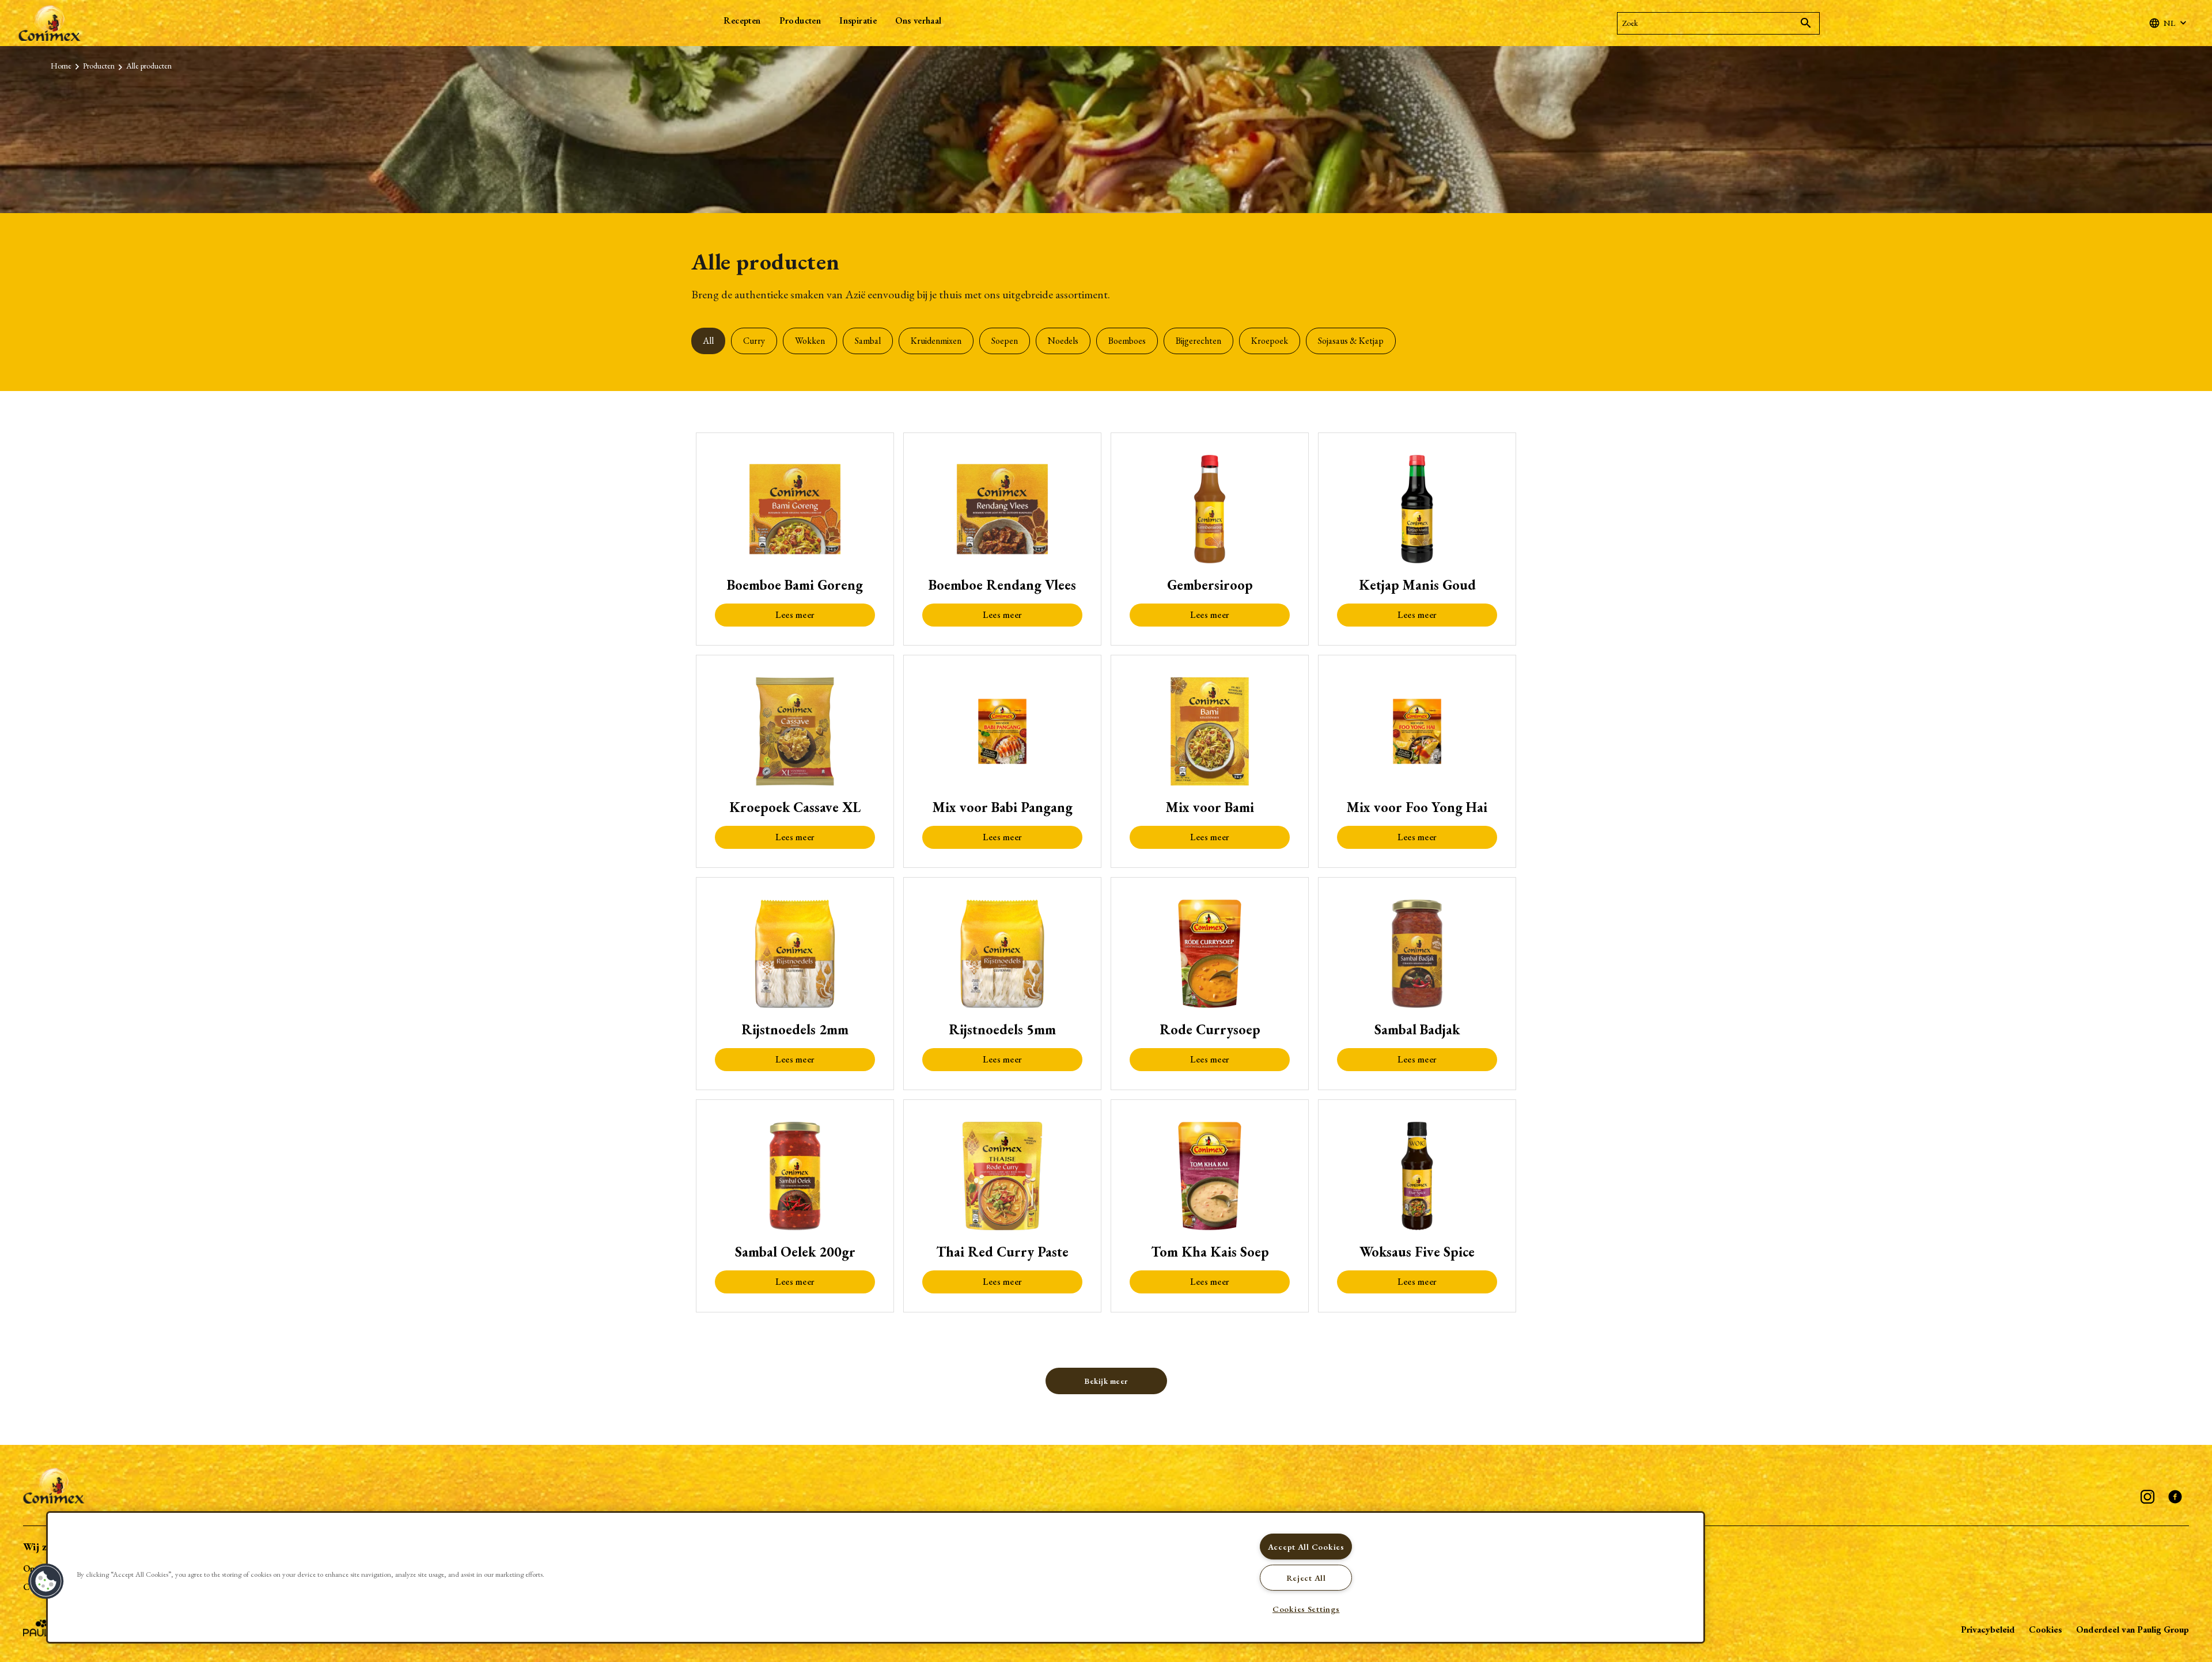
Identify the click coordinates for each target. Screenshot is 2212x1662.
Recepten (742, 20)
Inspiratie (858, 20)
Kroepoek (1270, 341)
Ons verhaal (918, 20)
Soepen (1005, 341)
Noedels (1063, 341)
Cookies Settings (1306, 1609)
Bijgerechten (1198, 341)
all (708, 341)
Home (61, 66)
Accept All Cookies (1306, 1547)
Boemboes (1127, 341)
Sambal (868, 341)
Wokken (810, 341)
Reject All (1306, 1578)
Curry (754, 341)
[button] (46, 1581)
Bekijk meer (1106, 1381)
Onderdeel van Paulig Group (2133, 1629)
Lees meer (795, 615)
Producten (800, 20)
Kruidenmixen (936, 341)
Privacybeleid (1988, 1629)
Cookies (2046, 1629)
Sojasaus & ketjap (1351, 341)
